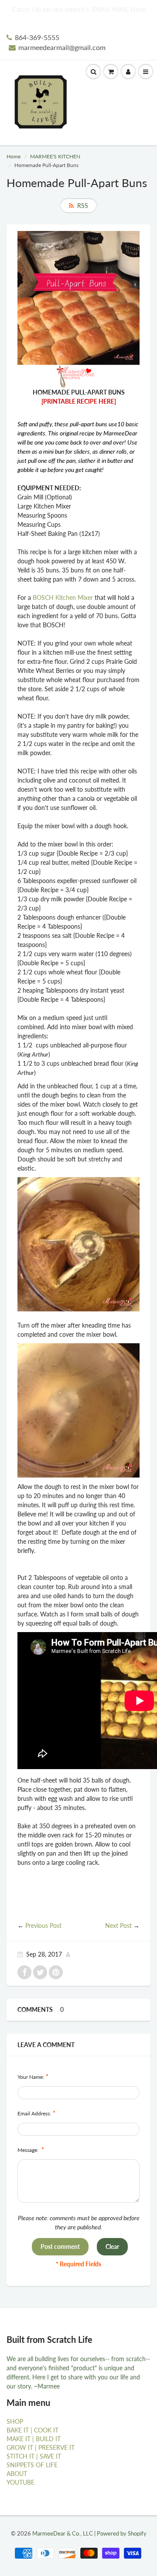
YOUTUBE (20, 2482)
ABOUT (17, 2474)
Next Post (118, 1925)
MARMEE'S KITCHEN (55, 156)
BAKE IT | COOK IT (32, 2430)
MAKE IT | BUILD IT (34, 2439)
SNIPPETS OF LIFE (32, 2465)
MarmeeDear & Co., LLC (63, 2533)
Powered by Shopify (122, 2533)
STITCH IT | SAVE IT (34, 2456)
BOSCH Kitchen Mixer (63, 597)
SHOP (15, 2421)
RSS (83, 206)
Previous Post (43, 1925)
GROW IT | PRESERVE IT (41, 2447)
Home (14, 156)
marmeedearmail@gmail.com (62, 47)
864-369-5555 (37, 37)
